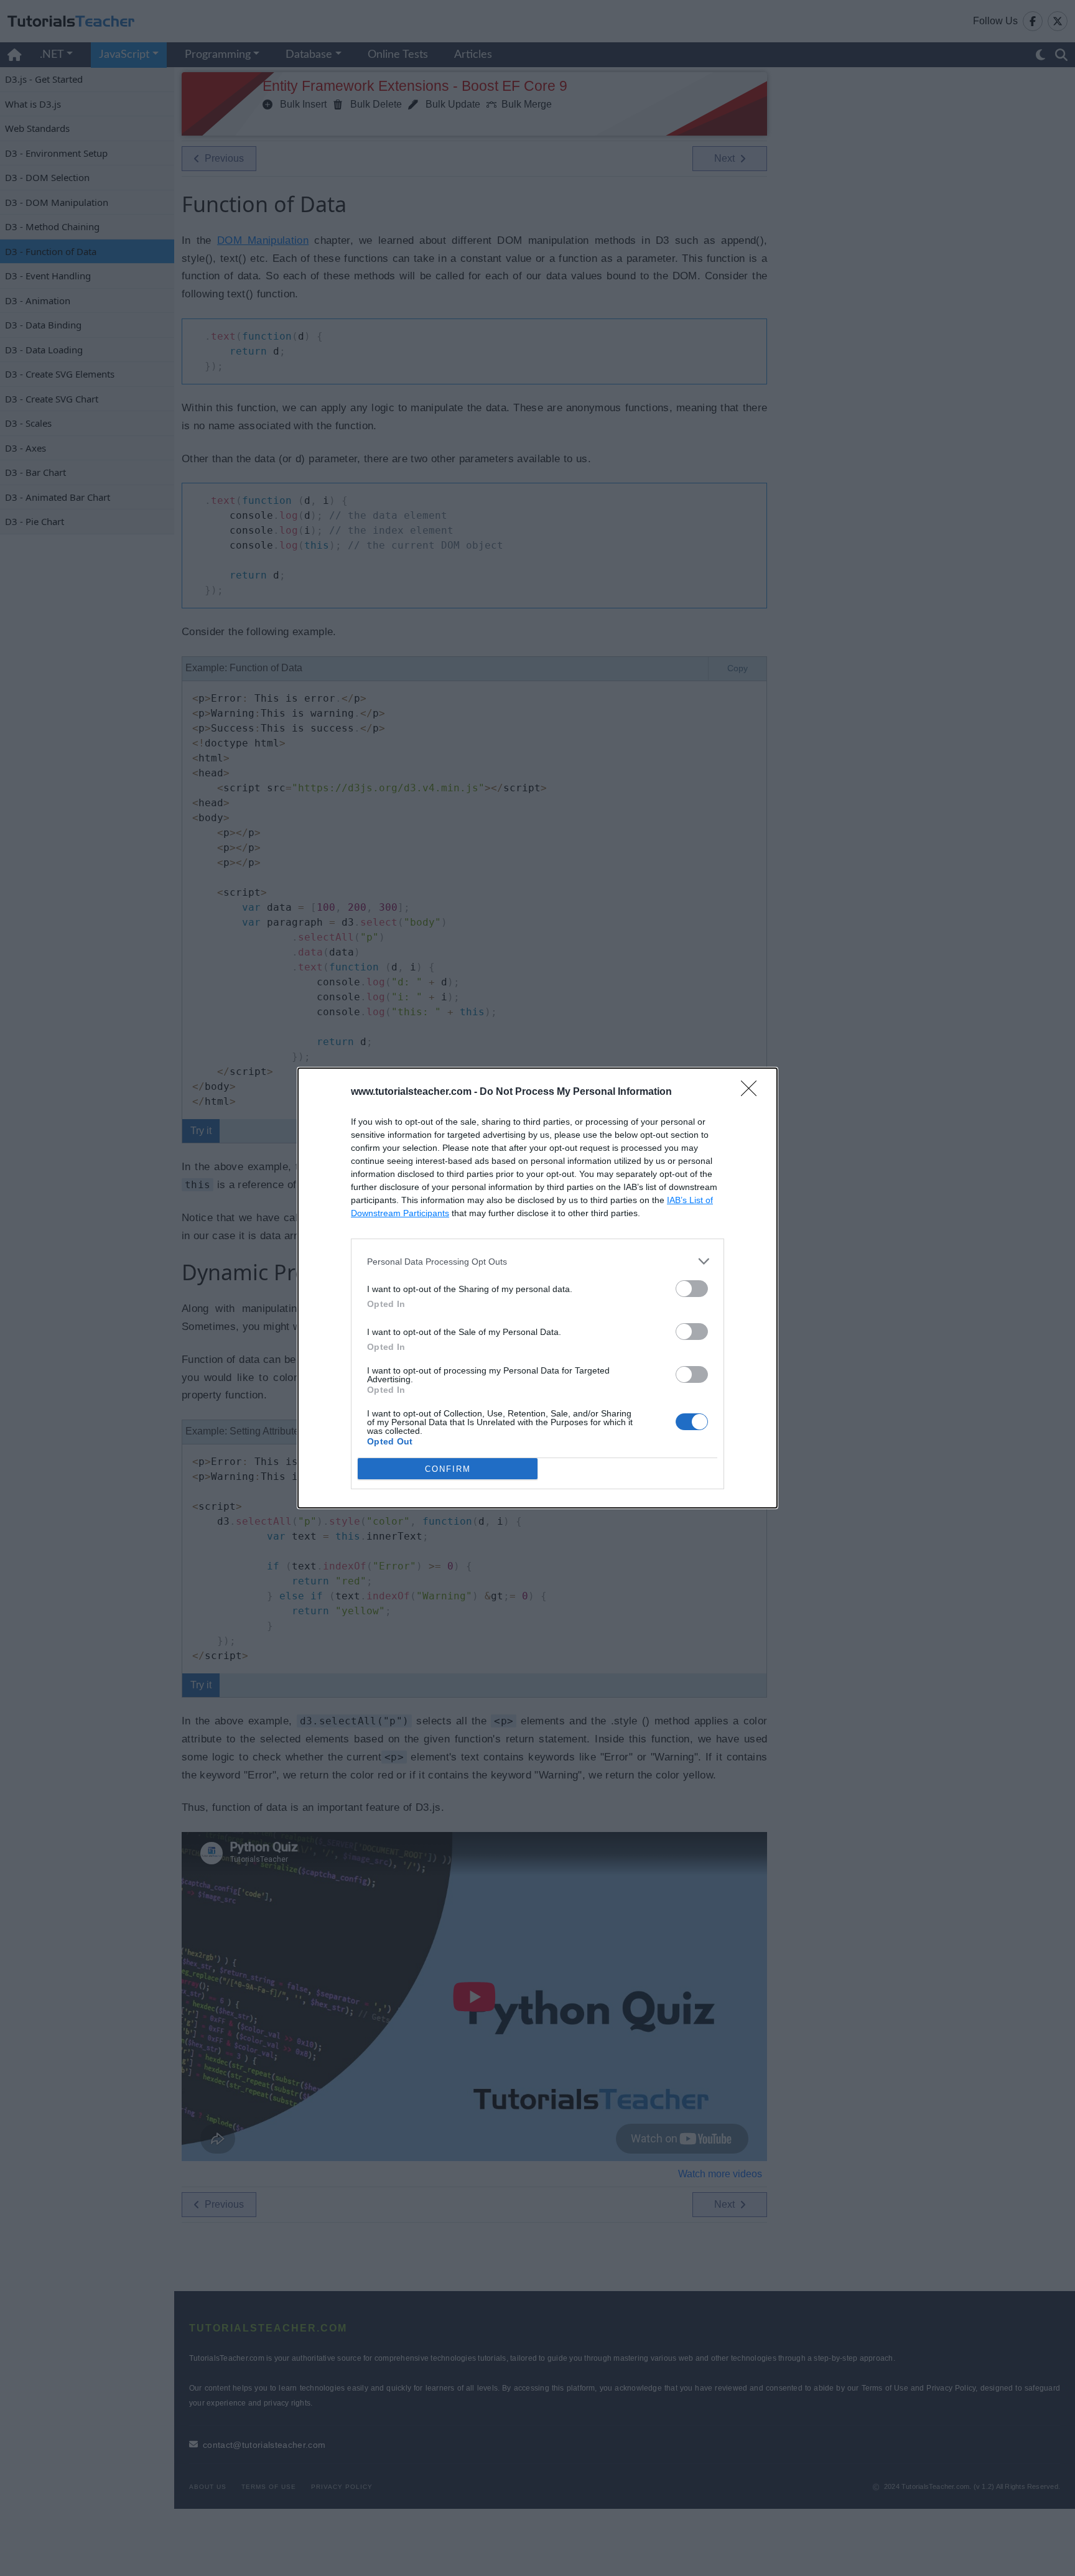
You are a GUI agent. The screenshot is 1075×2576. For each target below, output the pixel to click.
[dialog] (537, 1288)
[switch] (692, 1289)
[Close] (753, 1092)
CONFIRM (448, 1469)
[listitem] (537, 1261)
